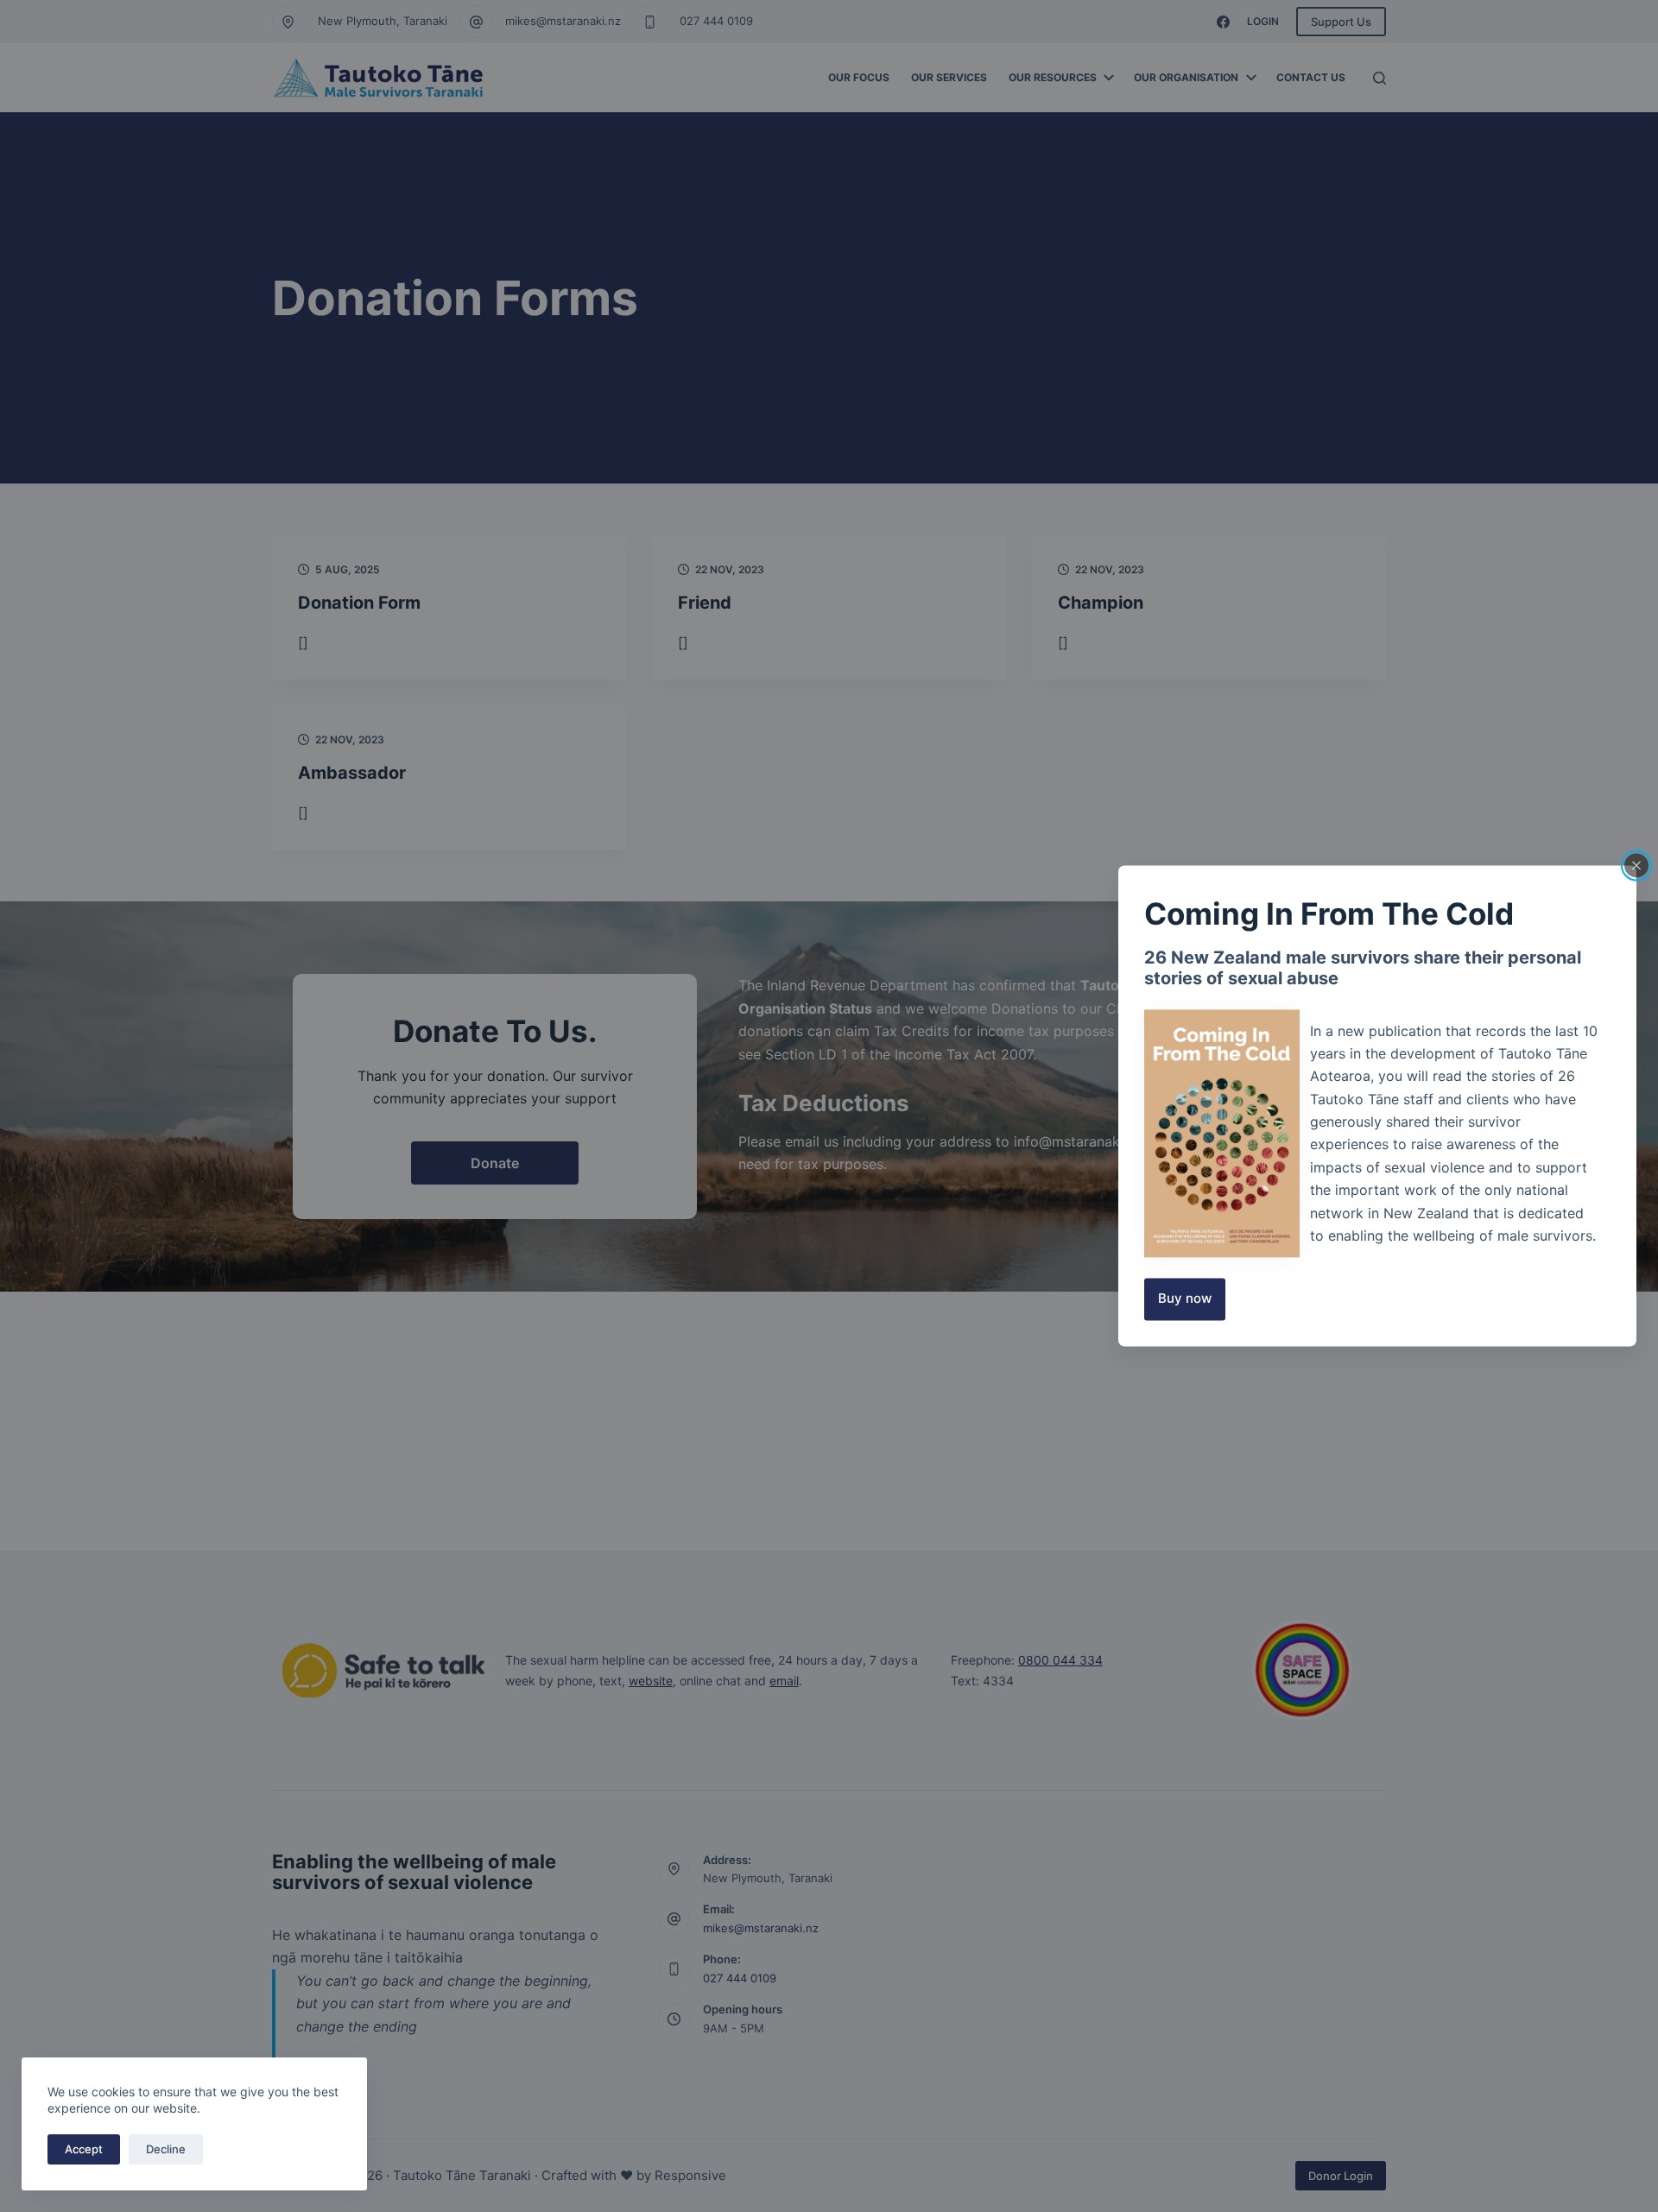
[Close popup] (1636, 865)
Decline (166, 2149)
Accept (84, 2149)
